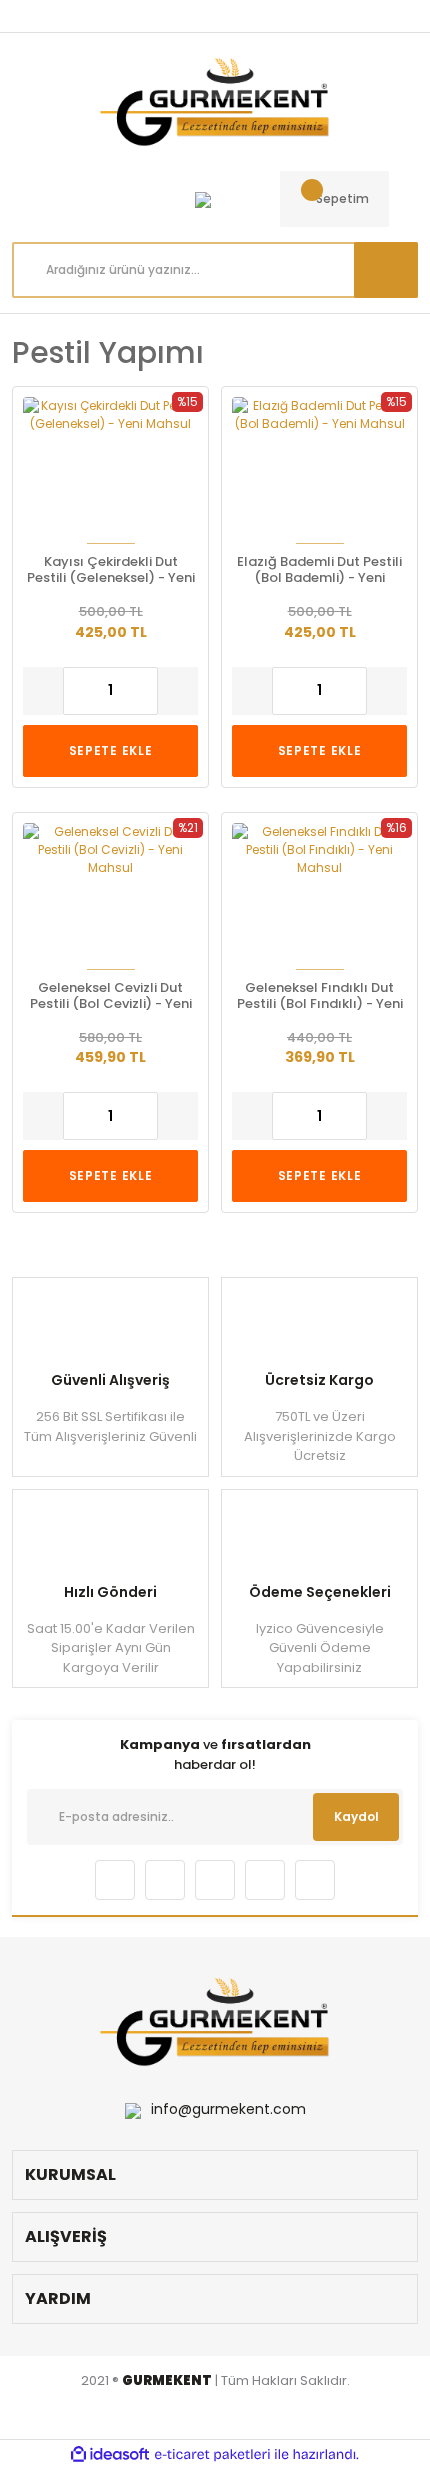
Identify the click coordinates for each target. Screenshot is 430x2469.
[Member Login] (203, 199)
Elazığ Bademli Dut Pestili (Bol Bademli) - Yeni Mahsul (319, 570)
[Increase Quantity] (178, 691)
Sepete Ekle (111, 750)
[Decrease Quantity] (43, 691)
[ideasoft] (110, 2454)
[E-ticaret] (212, 2455)
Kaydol (356, 1816)
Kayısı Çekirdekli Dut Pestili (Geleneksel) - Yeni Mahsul (111, 570)
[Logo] (215, 102)
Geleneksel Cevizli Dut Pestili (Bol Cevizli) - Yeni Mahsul (111, 996)
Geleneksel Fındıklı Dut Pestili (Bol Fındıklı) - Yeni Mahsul (320, 996)
